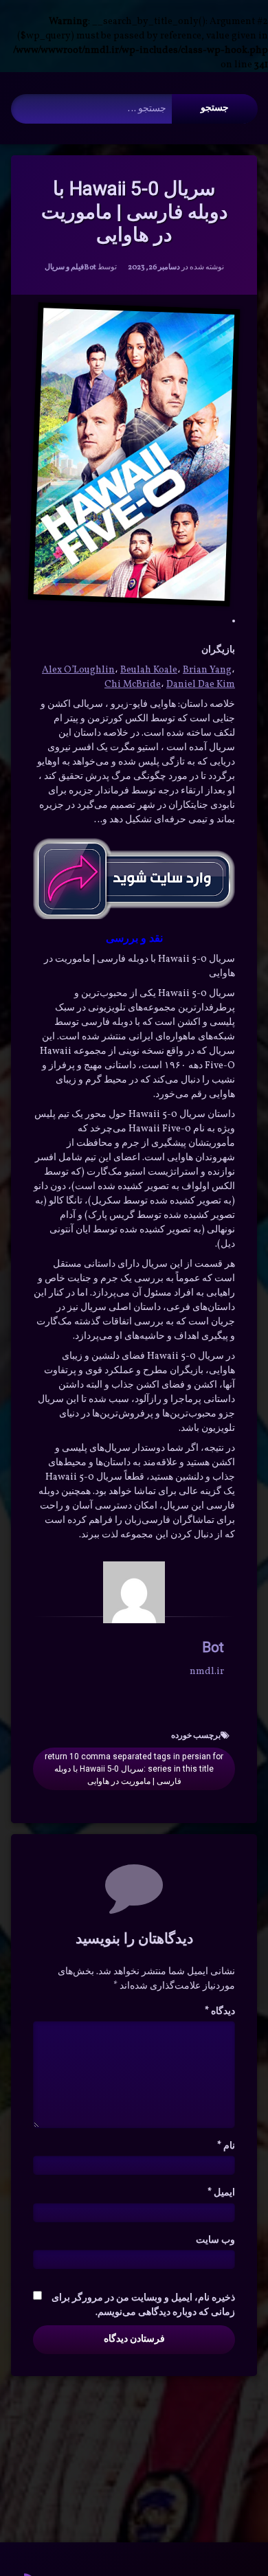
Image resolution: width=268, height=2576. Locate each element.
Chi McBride (133, 685)
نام (226, 2146)
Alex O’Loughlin (78, 670)
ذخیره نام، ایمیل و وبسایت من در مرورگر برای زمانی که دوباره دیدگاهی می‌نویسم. (143, 2305)
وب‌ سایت (215, 2240)
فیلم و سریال (64, 268)
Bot (90, 268)
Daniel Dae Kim (201, 685)
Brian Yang (207, 670)
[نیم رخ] (134, 1592)
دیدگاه (220, 2012)
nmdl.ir (207, 1672)
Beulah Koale (149, 670)
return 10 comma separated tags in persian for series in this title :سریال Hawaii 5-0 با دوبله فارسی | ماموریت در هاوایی (134, 1769)
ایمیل (221, 2193)
